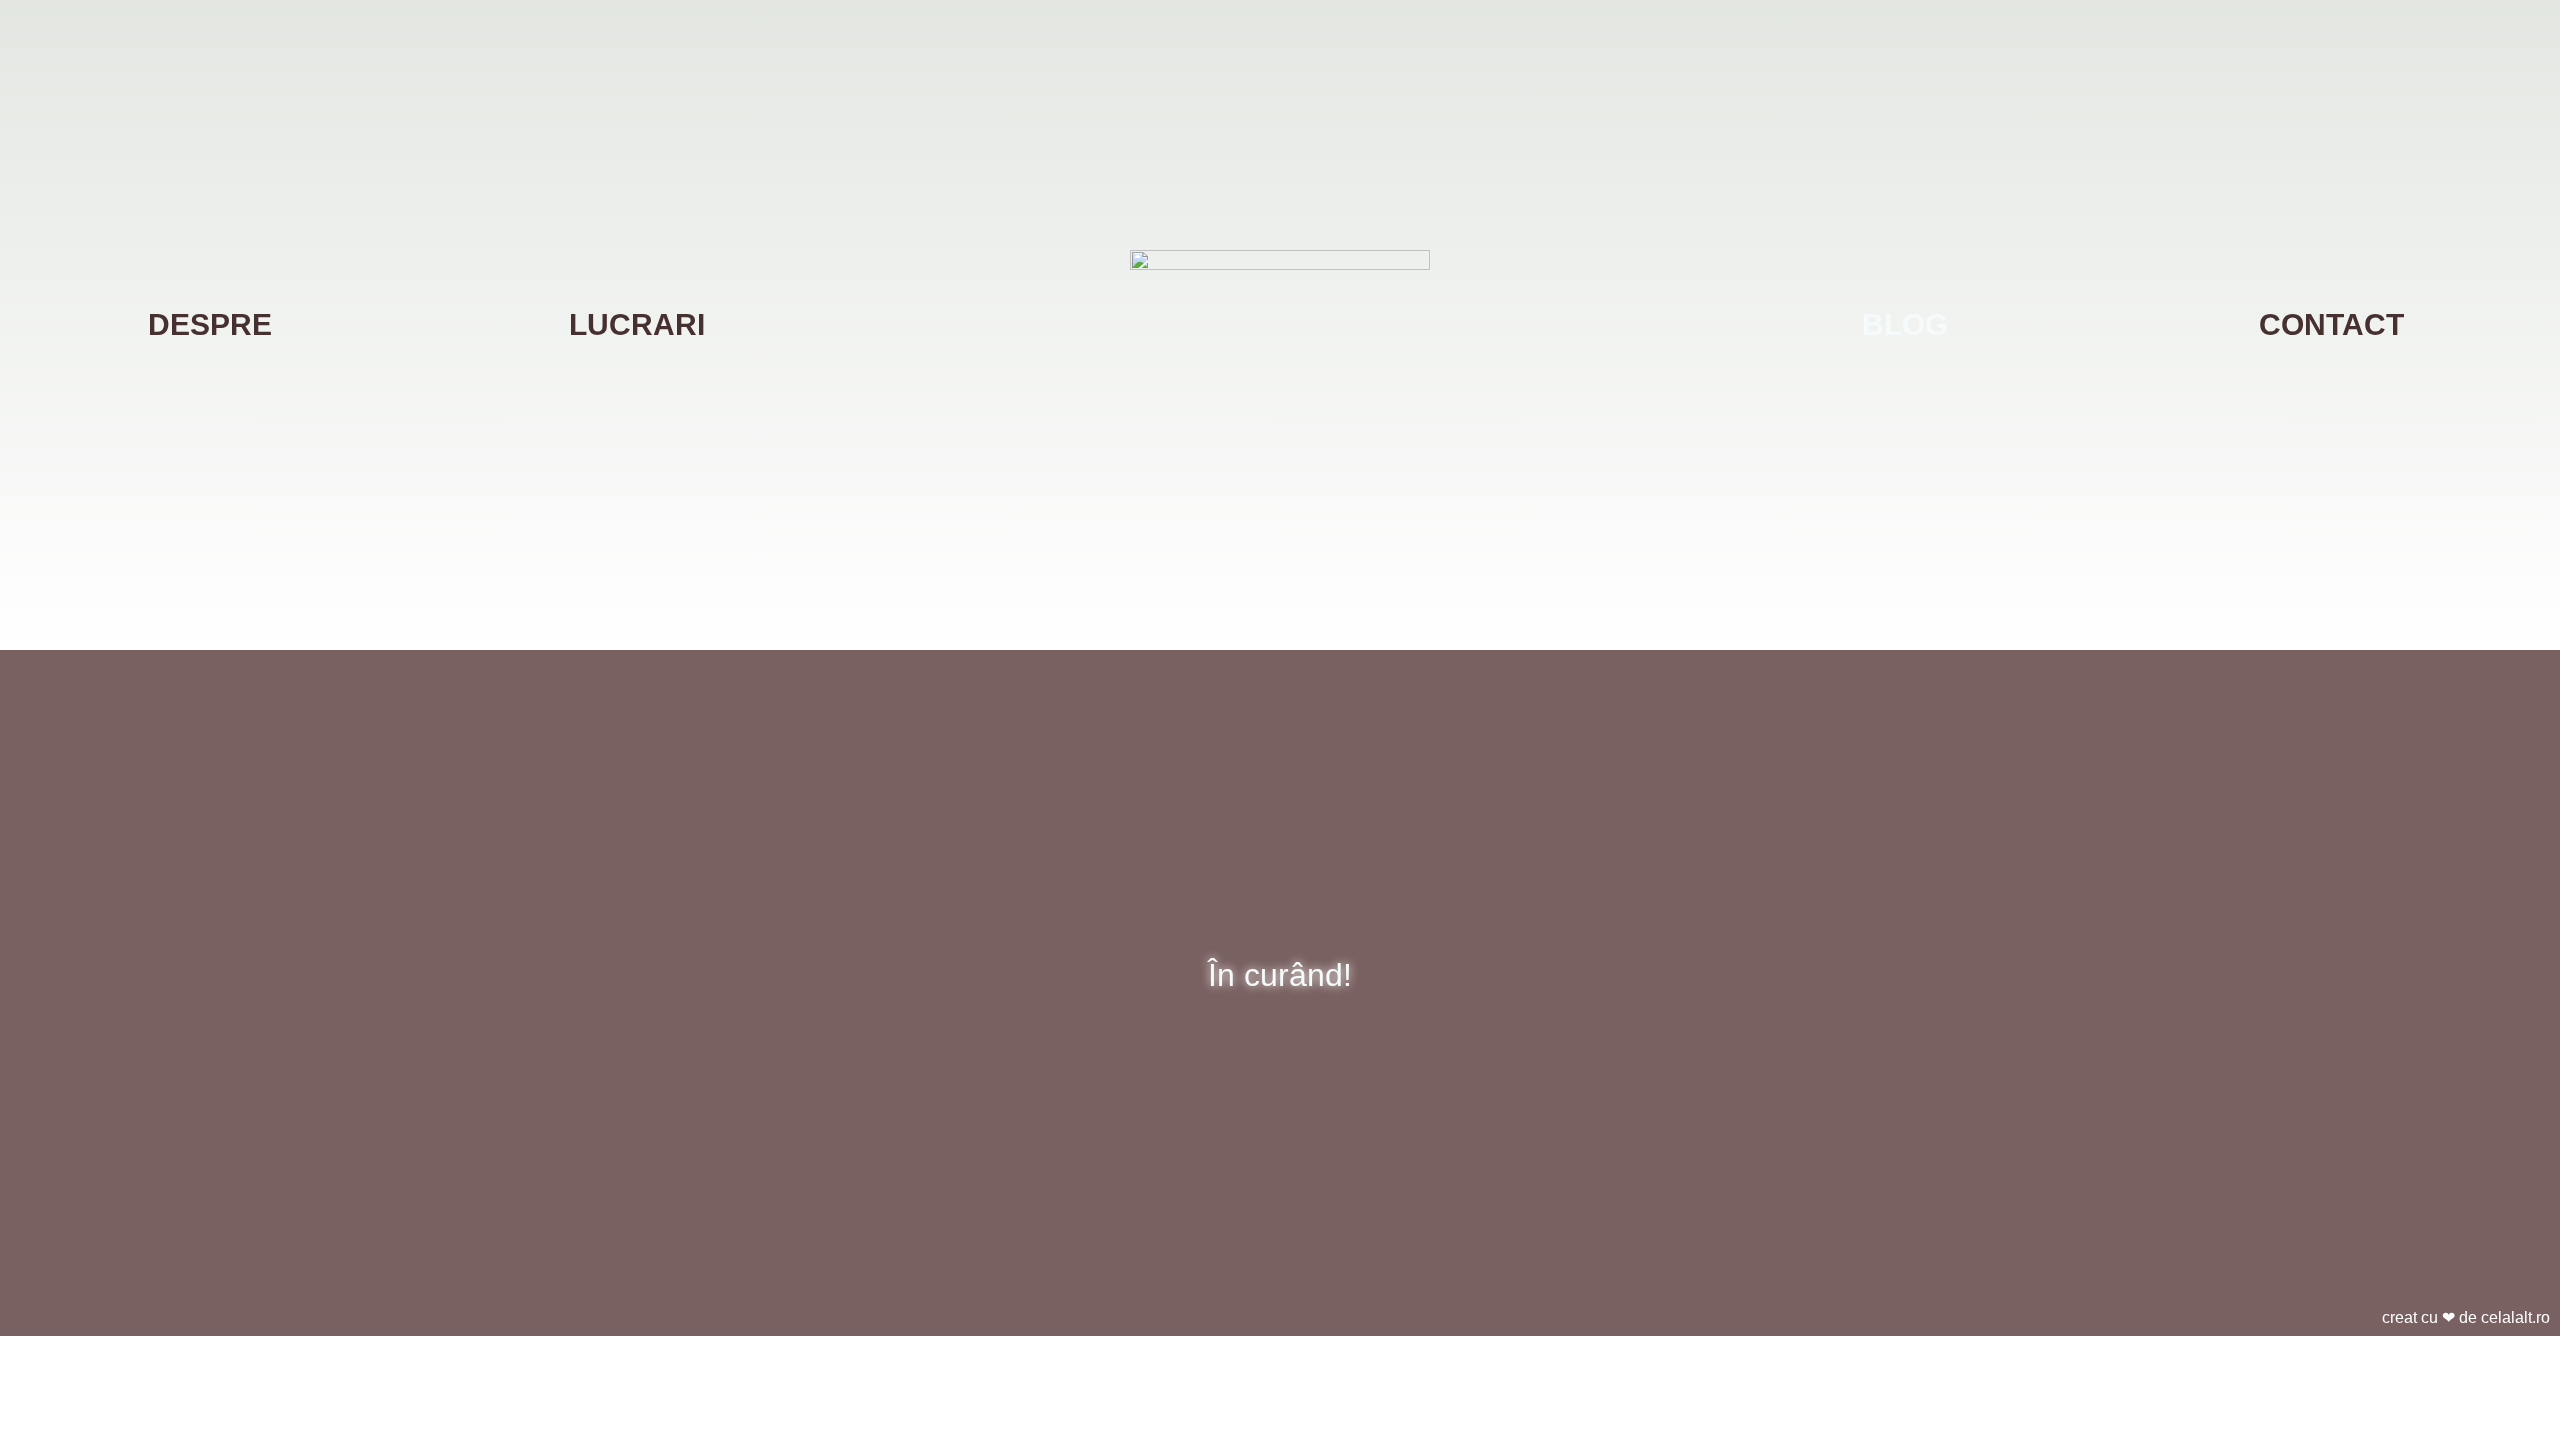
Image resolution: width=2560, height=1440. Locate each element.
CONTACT (2331, 324)
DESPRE (210, 324)
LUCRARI (637, 324)
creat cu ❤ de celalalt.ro (2466, 1317)
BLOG (1905, 324)
